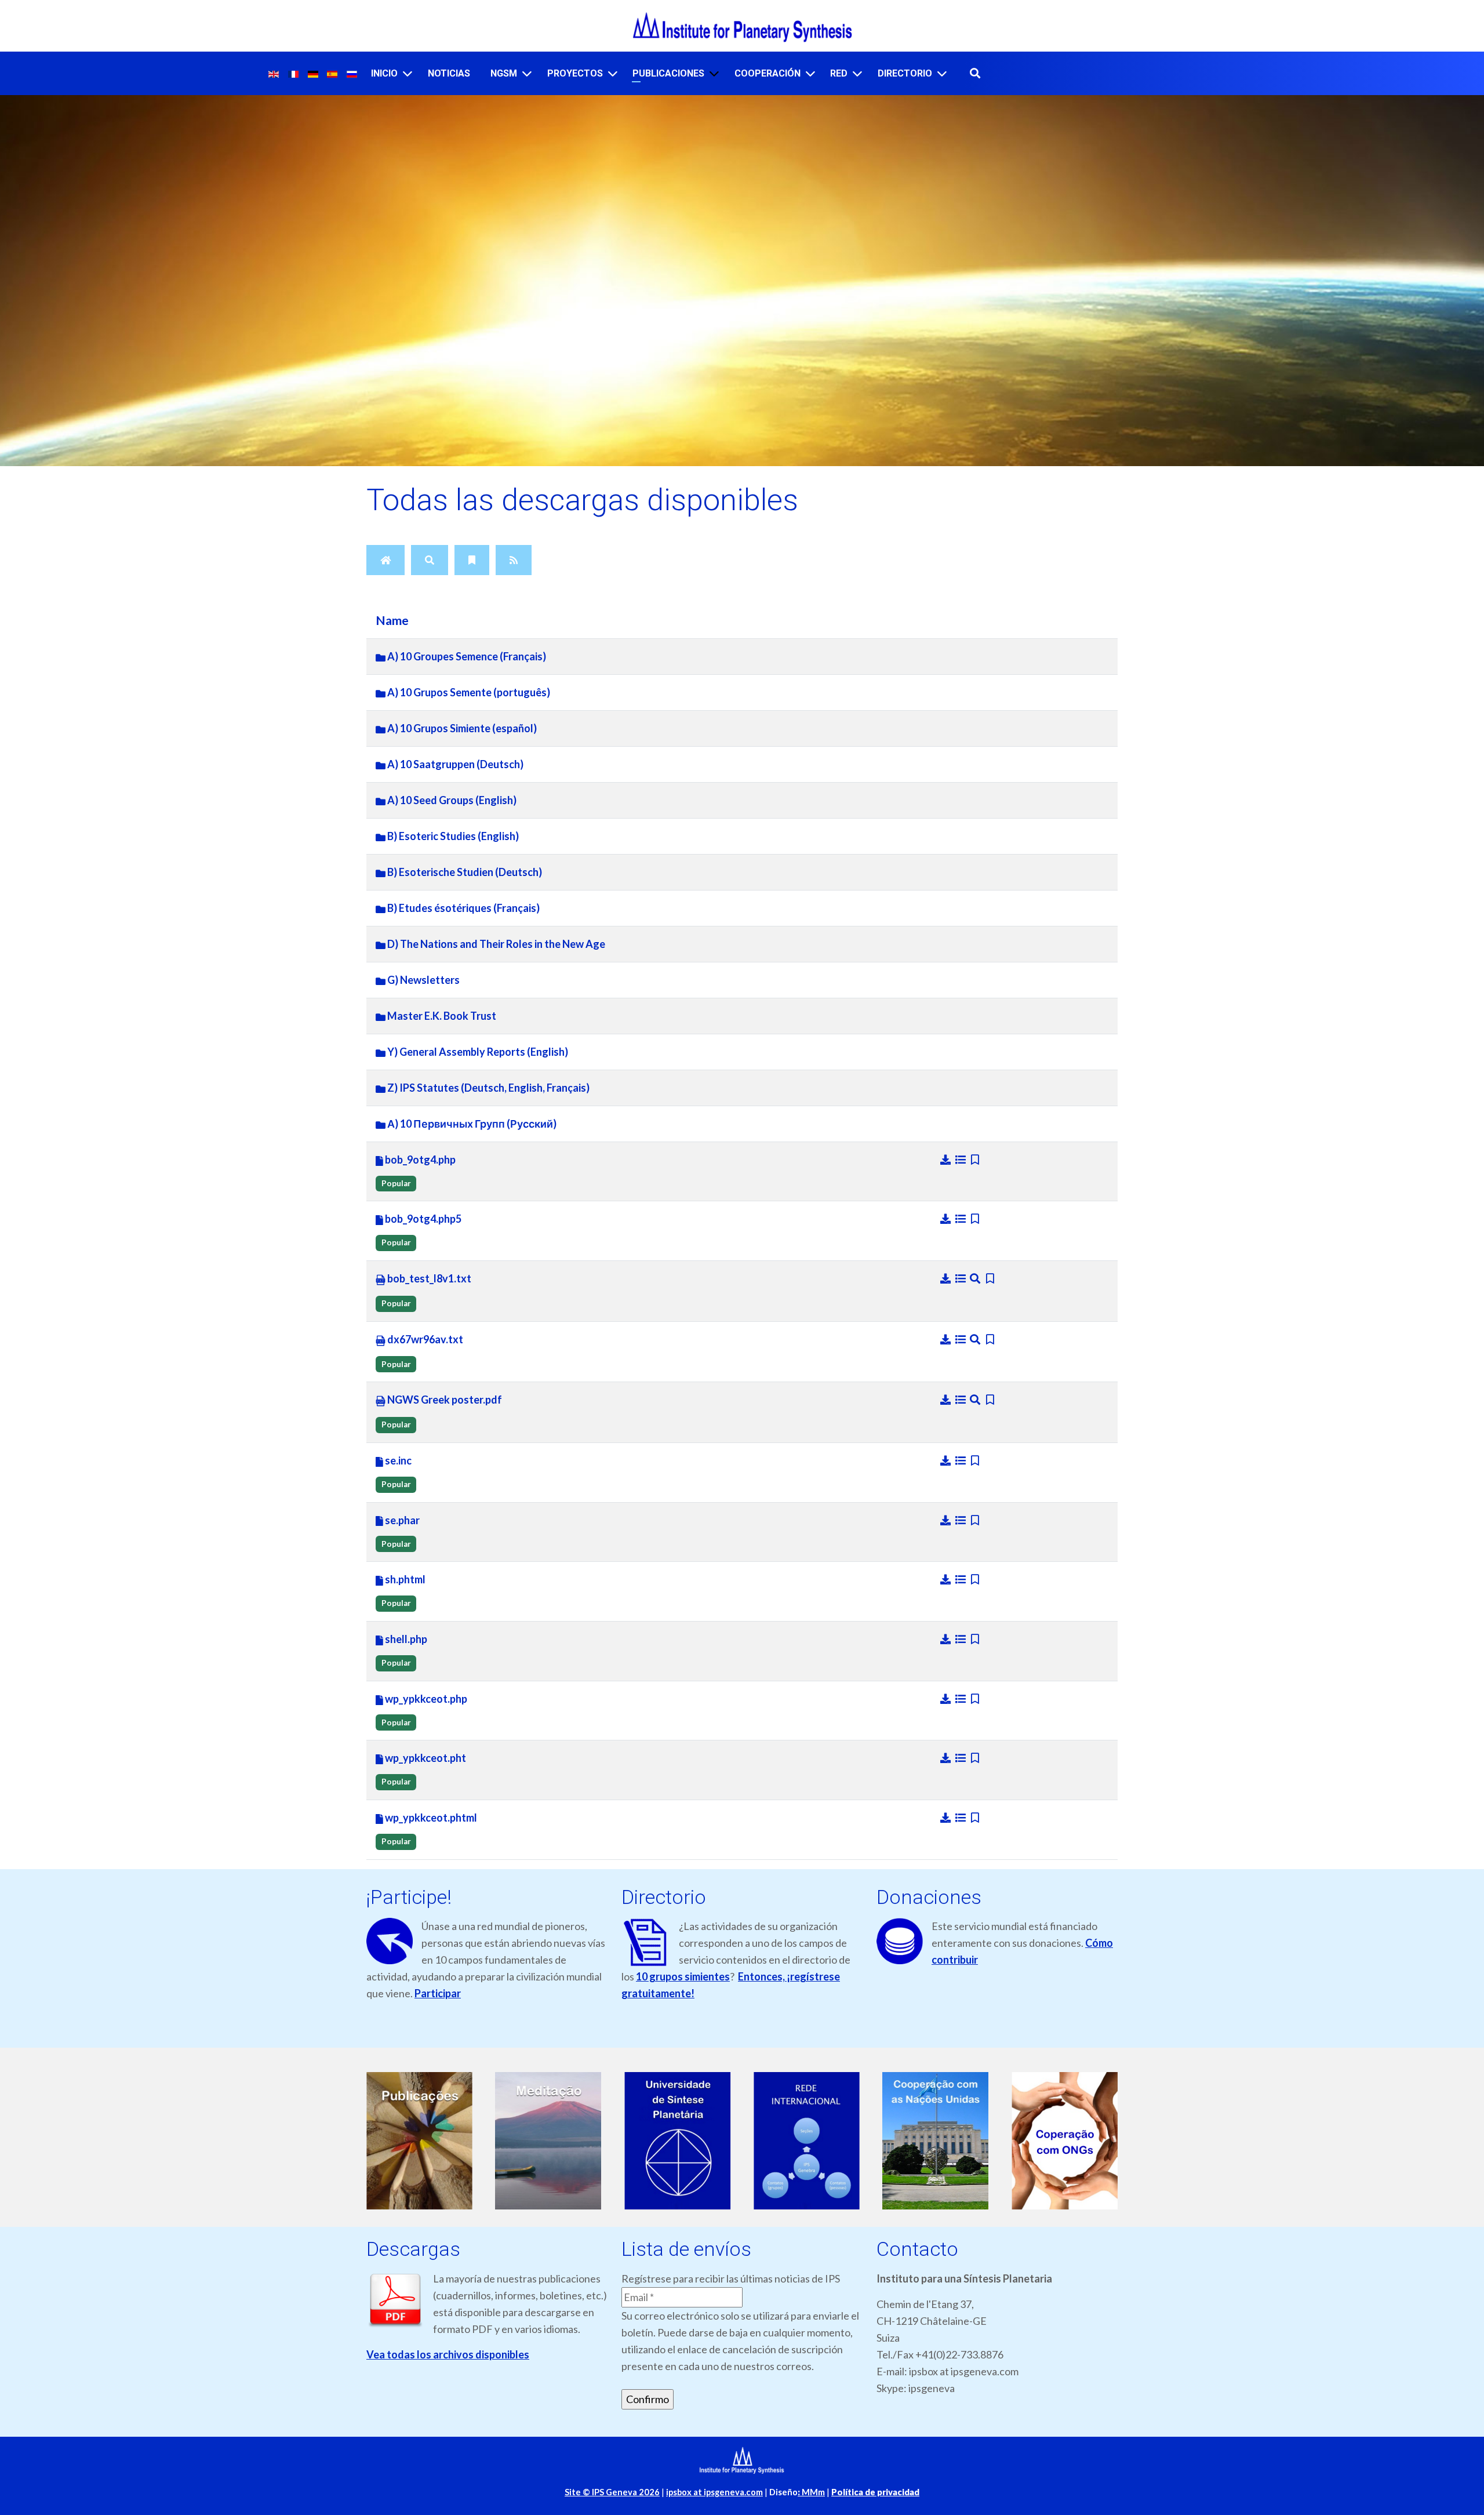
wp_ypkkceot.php (425, 1699)
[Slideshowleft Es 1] (419, 2141)
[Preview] (976, 1278)
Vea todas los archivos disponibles (448, 2354)
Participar (438, 1993)
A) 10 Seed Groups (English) (451, 800)
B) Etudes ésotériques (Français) (463, 908)
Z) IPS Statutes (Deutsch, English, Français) (488, 1088)
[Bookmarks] (472, 560)
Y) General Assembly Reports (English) (477, 1052)
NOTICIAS (449, 73)
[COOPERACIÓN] (810, 73)
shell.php (405, 1639)
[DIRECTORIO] (942, 73)
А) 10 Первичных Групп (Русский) (471, 1124)
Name (392, 620)
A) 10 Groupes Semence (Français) (466, 656)
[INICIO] (408, 73)
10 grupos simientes (683, 1976)
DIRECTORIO (905, 73)
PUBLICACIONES (668, 73)
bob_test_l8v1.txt (428, 1278)
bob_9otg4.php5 (422, 1219)
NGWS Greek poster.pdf (444, 1400)
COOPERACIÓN (768, 73)
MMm (811, 2492)
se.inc (397, 1460)
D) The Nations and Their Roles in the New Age (495, 944)
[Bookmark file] (975, 1160)
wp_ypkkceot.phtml (430, 1818)
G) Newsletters (423, 980)
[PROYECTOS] (613, 73)
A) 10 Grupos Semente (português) (468, 692)
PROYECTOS (575, 73)
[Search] (430, 560)
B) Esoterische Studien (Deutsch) (464, 872)
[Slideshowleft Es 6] (1065, 2141)
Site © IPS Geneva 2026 (612, 2492)
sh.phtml (404, 1579)
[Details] (962, 1160)
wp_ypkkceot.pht (425, 1758)
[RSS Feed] (514, 560)
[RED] (857, 73)
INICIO (384, 73)
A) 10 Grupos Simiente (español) (461, 728)
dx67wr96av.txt (424, 1339)
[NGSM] (527, 73)
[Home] (385, 560)
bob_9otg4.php (419, 1160)
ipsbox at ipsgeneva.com (714, 2492)
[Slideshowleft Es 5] (936, 2141)
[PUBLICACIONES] (714, 73)
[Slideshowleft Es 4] (807, 2141)
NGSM (504, 73)
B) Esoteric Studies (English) (452, 836)
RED (839, 73)
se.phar (401, 1520)
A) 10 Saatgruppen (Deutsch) (454, 764)
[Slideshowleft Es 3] (677, 2141)
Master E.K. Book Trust (441, 1016)
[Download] (947, 1160)
